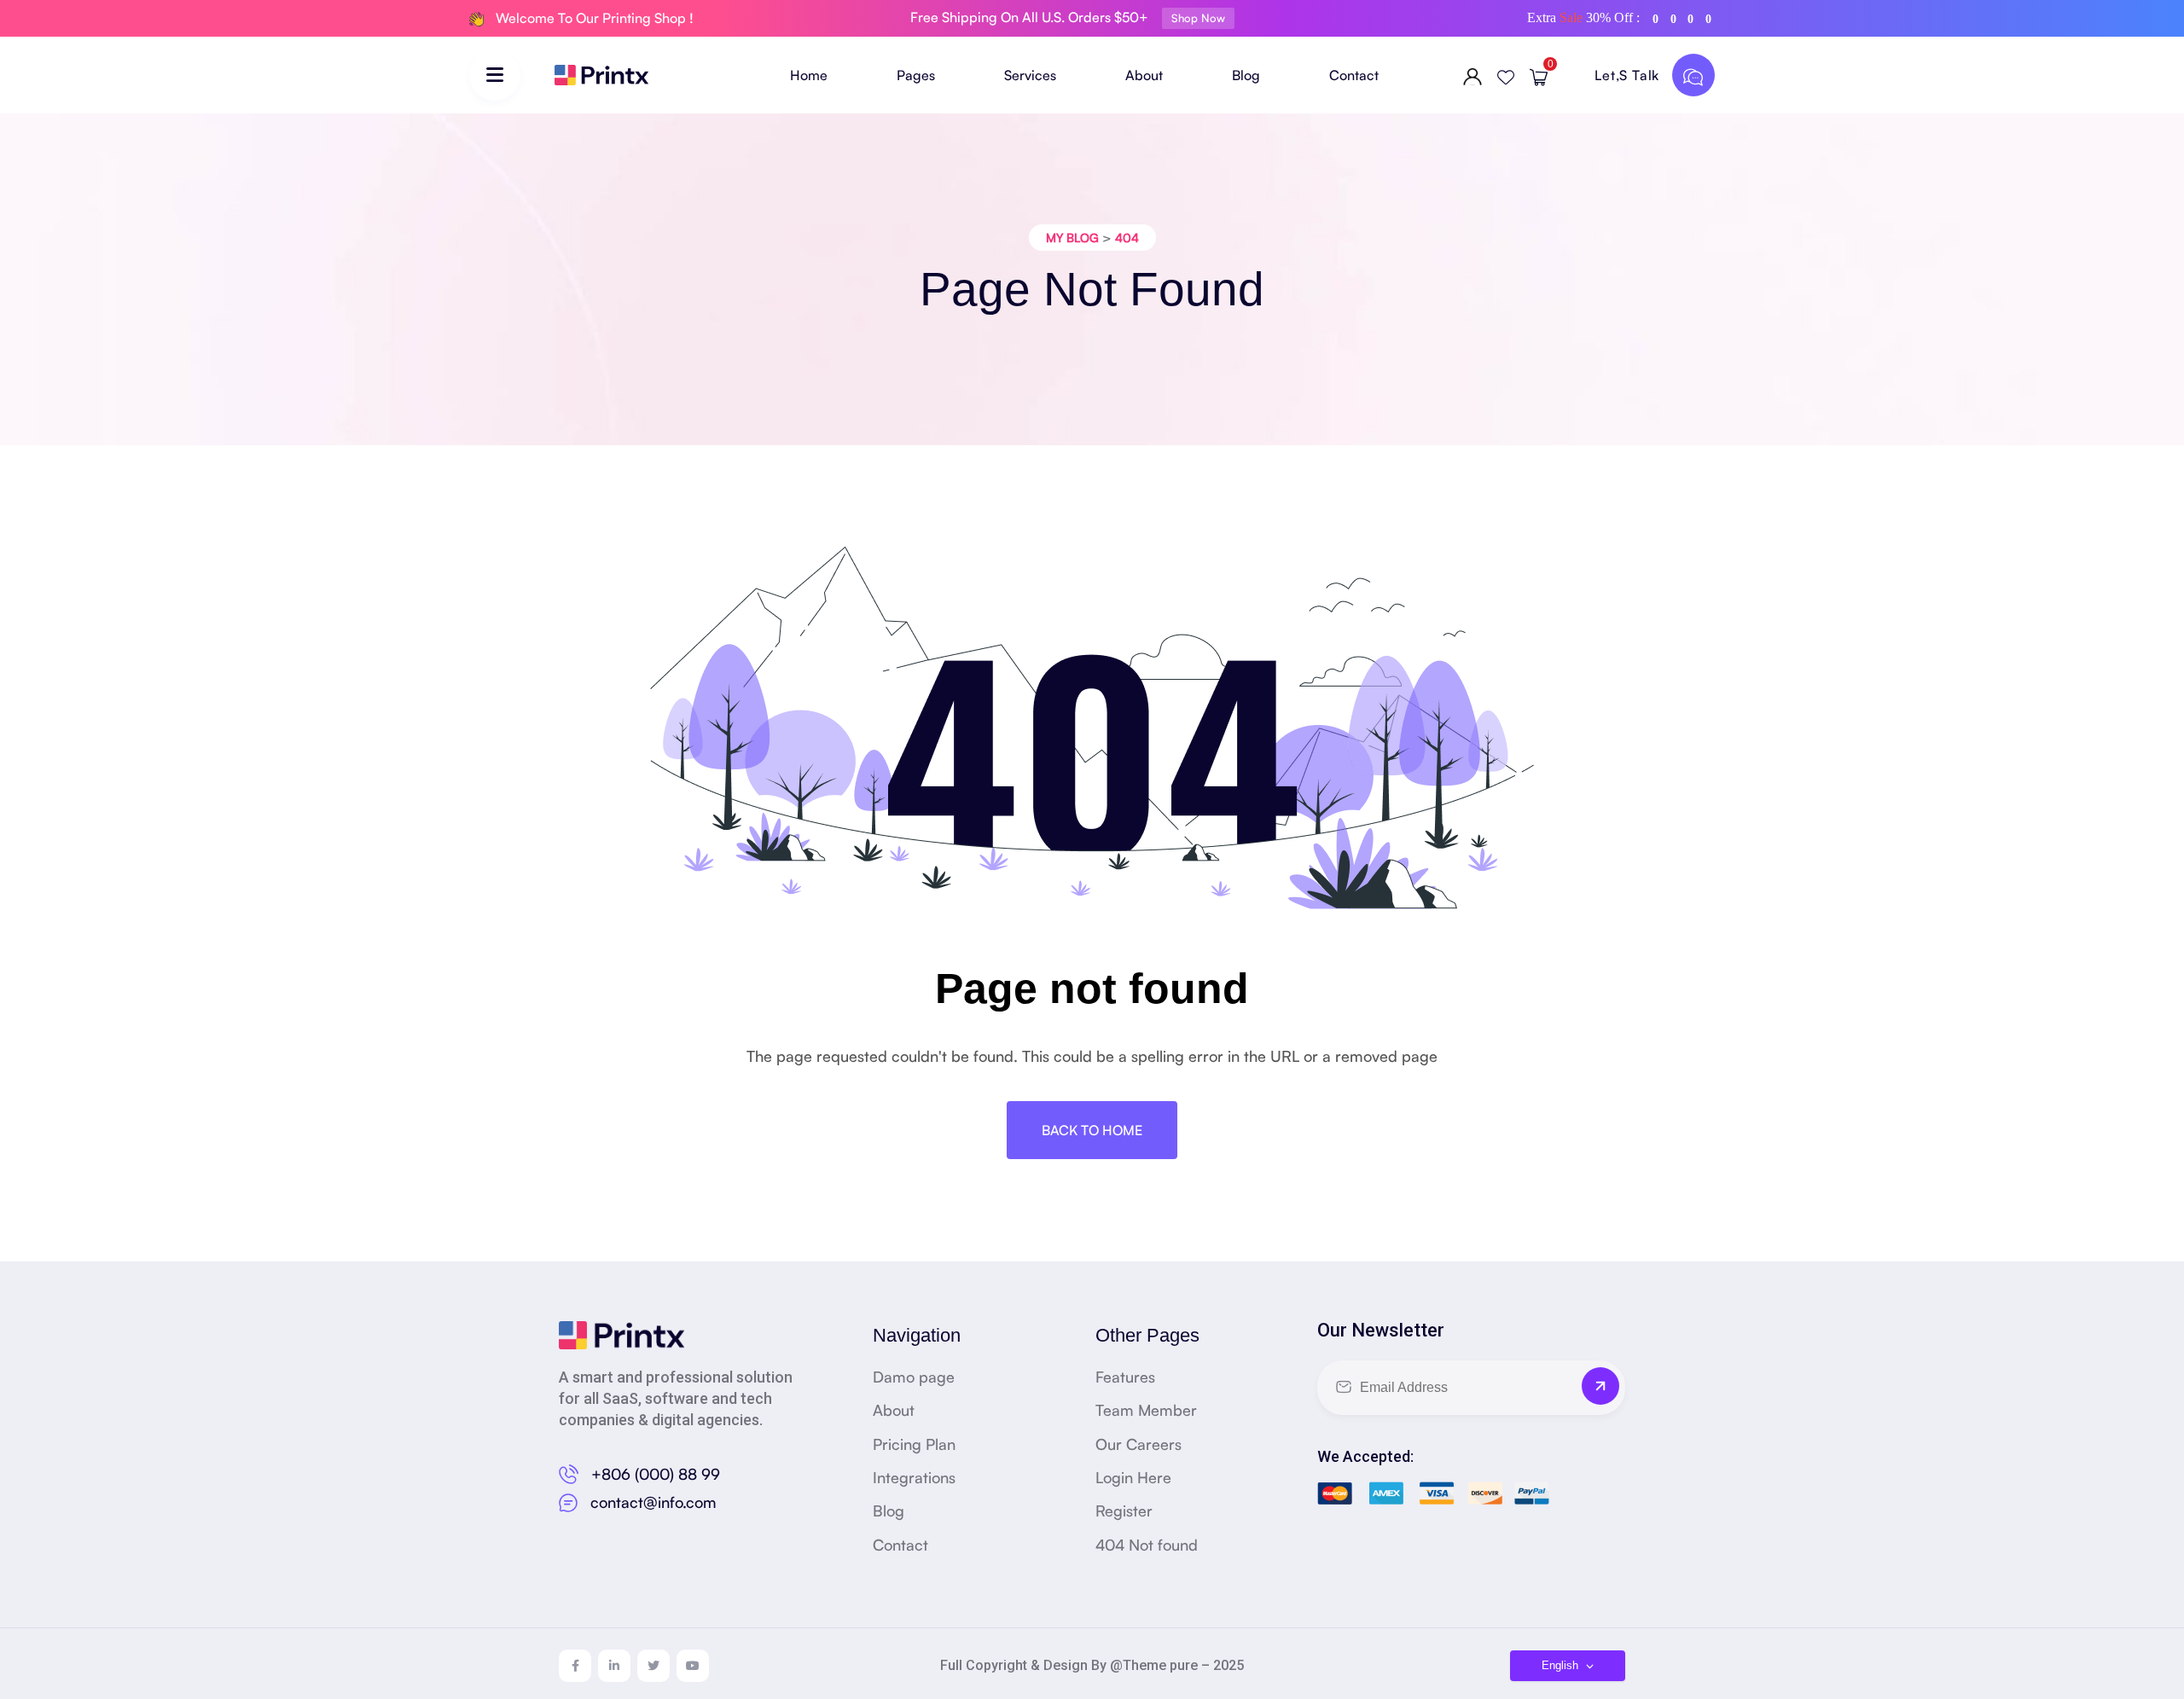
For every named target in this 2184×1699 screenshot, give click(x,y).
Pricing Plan (914, 1444)
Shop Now (1198, 18)
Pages (916, 75)
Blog (1246, 75)
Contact (1354, 75)
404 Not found (1147, 1545)
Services (1030, 75)
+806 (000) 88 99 (656, 1474)
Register (1124, 1511)
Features (1125, 1377)
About (1144, 75)
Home (809, 75)
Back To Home (1092, 1130)
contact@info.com (653, 1502)
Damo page (914, 1377)
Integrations (914, 1477)
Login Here (1133, 1477)
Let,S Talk (1629, 75)
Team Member (1146, 1410)
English (1562, 1665)
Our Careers (1138, 1444)
